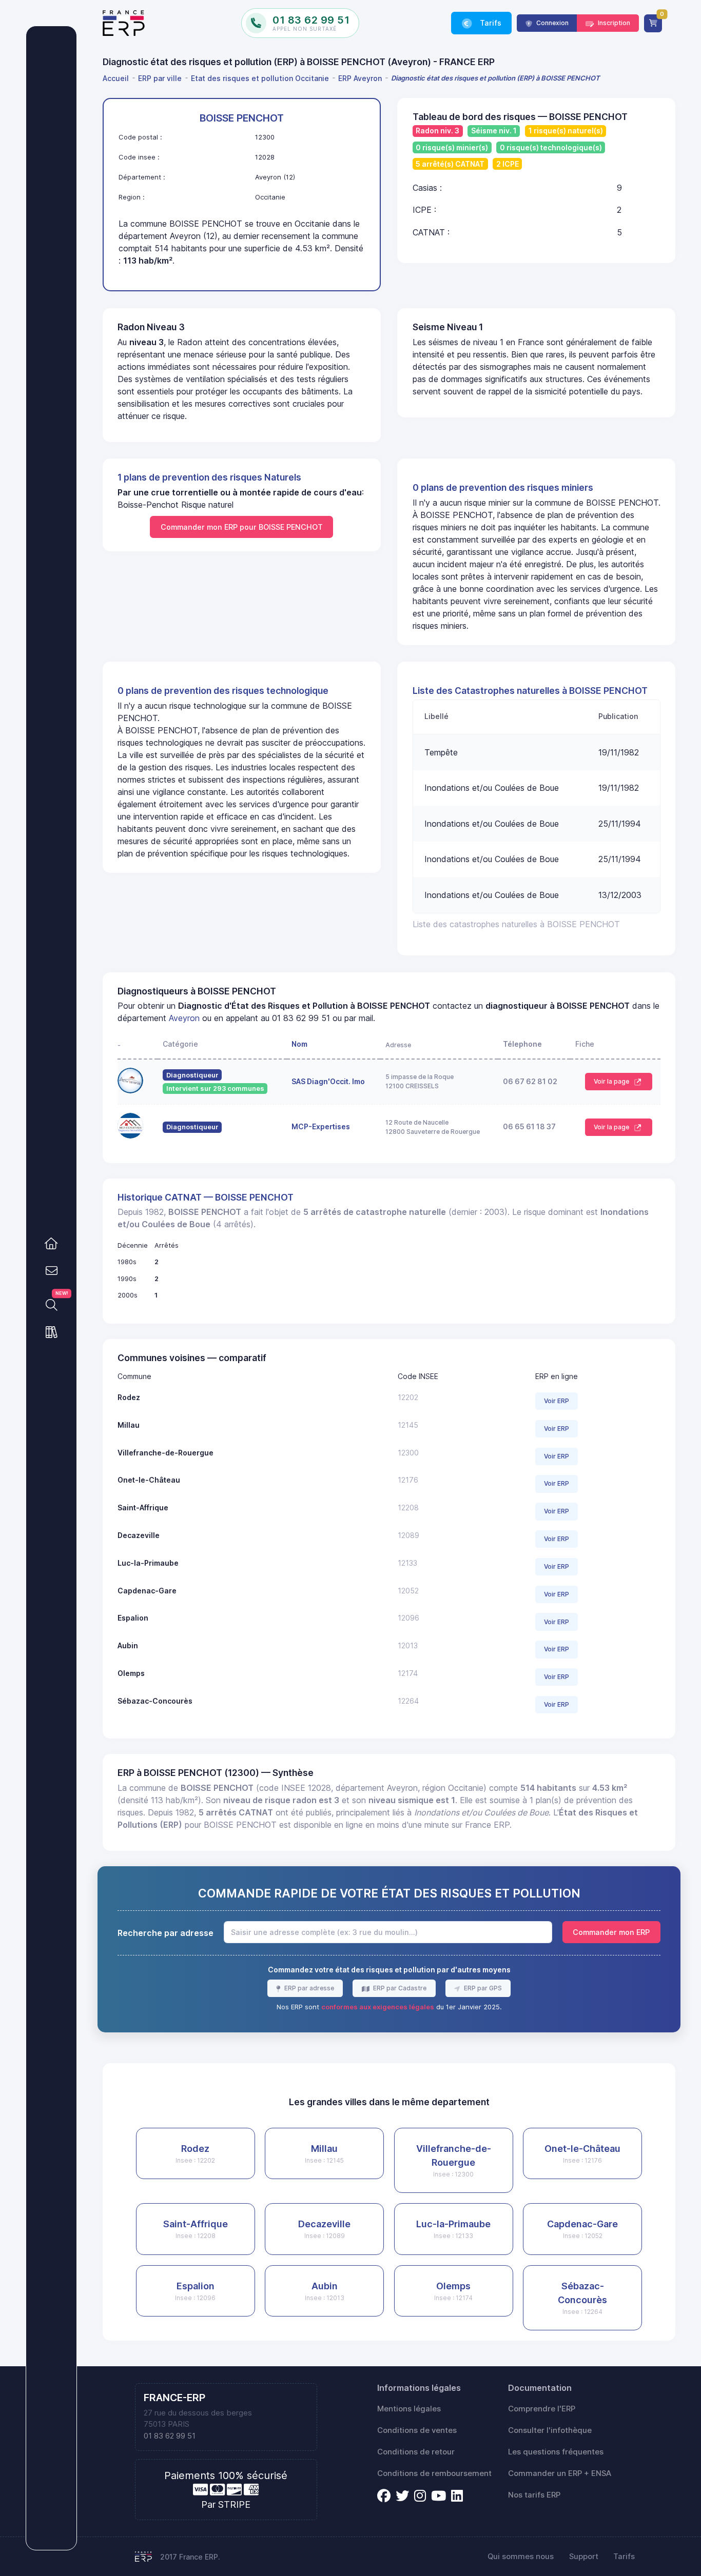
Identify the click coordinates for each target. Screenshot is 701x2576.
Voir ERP (557, 1401)
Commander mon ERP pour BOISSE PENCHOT (242, 527)
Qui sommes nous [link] (521, 2557)
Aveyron (184, 1018)
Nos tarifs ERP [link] (534, 2495)
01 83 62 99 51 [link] (170, 2436)
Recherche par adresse (165, 1933)
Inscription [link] (613, 23)
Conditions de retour (416, 2452)
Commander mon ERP (611, 1932)
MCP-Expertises (321, 1126)
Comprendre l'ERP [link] (542, 2409)
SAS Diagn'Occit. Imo (328, 1081)
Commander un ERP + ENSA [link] (560, 2473)
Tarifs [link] (490, 23)
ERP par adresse (308, 1988)
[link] (51, 1244)
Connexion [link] (552, 23)
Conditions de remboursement (434, 2473)
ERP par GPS (482, 1988)
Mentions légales (409, 2409)
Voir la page (612, 1081)
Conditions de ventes (417, 2430)
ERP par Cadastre (399, 1988)
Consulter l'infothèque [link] (550, 2430)
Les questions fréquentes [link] (556, 2452)
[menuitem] (118, 78)
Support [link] (584, 2557)
